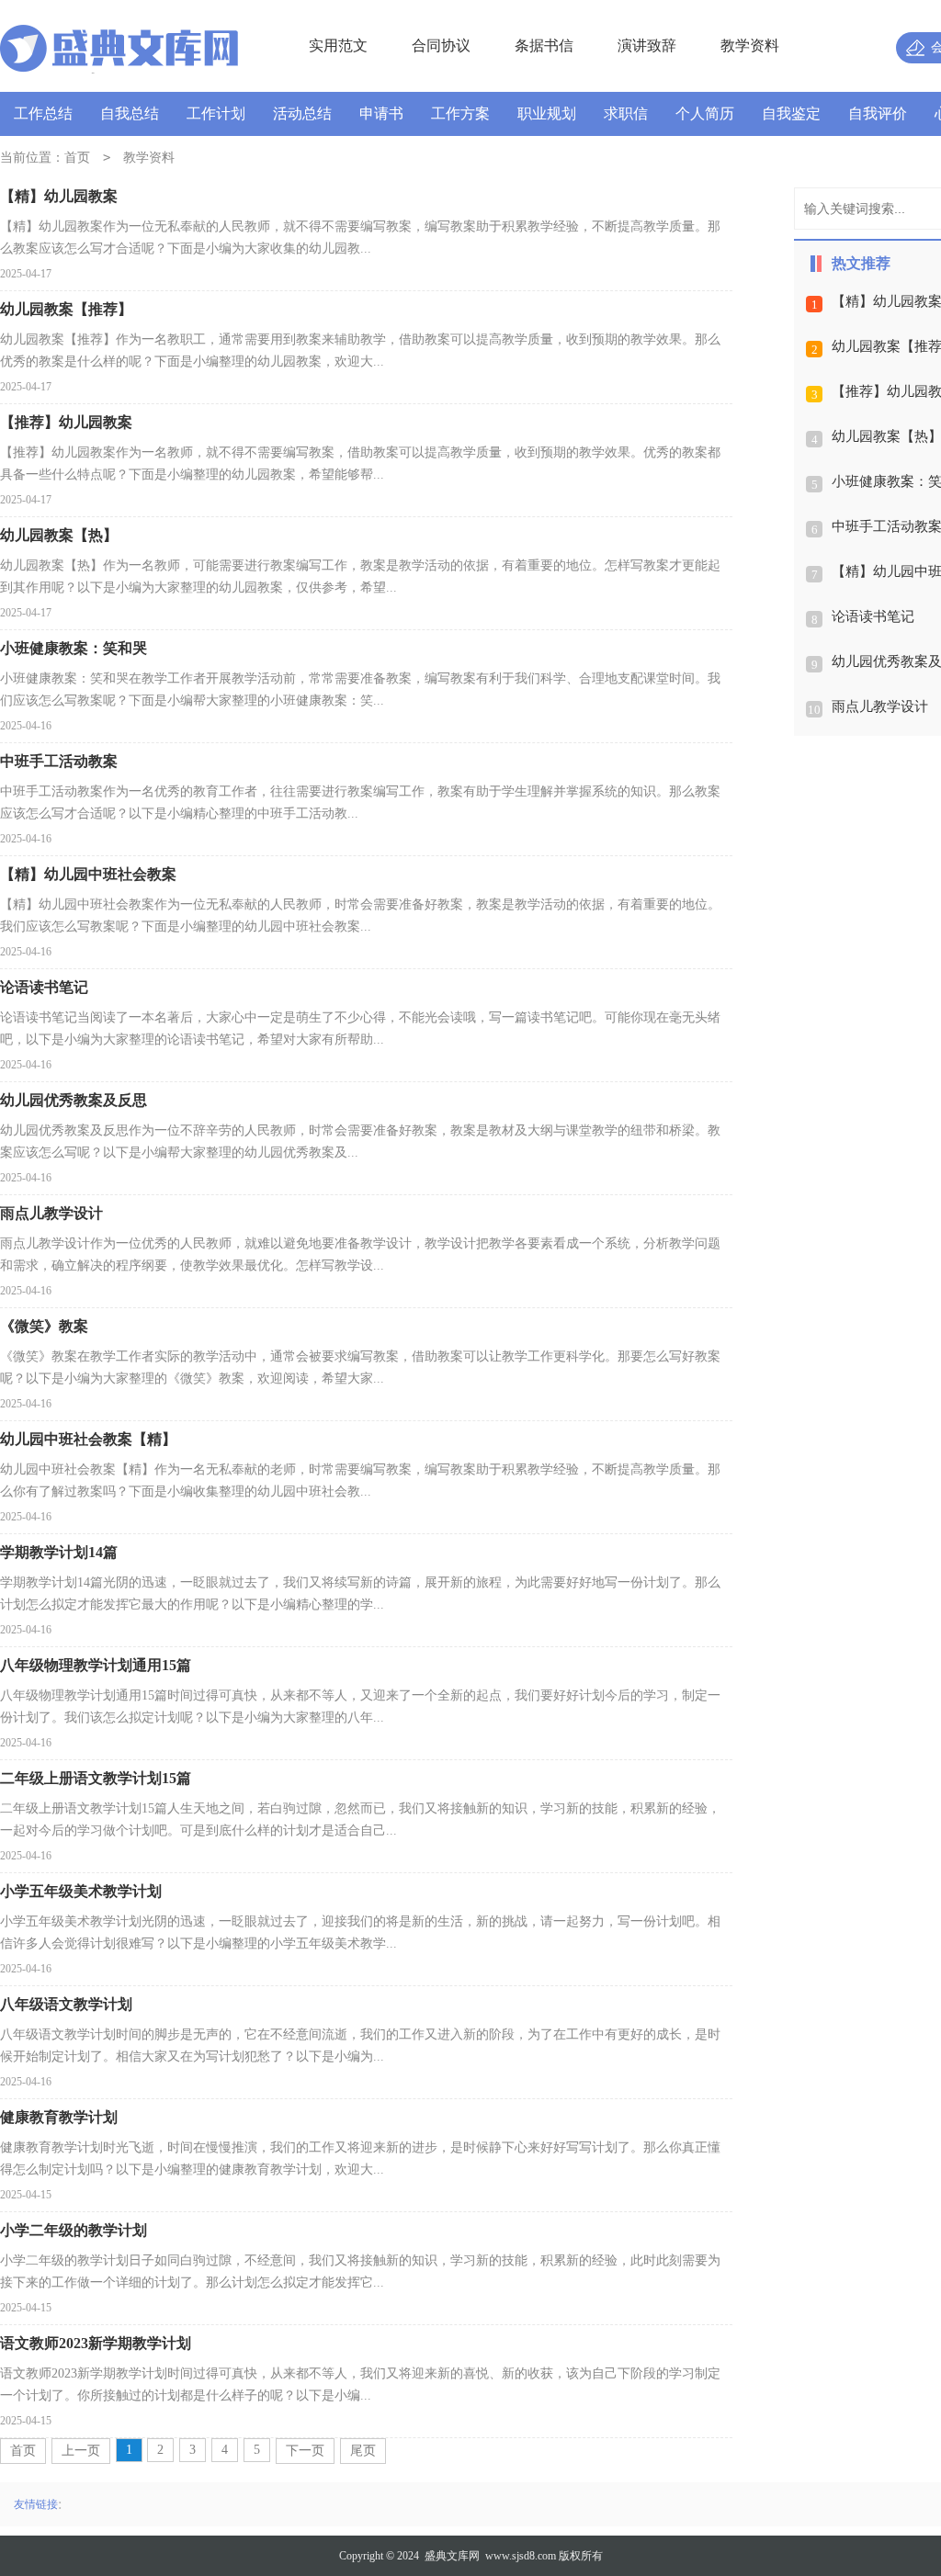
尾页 (363, 2451)
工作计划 (216, 113)
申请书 (381, 113)
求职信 (626, 113)
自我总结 (130, 113)
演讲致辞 (647, 45)
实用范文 (338, 45)
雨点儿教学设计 (880, 706)
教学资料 (750, 45)
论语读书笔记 (873, 616)
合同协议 (441, 45)
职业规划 (547, 113)
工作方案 (460, 113)
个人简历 (705, 113)
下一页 (305, 2451)
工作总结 (43, 113)
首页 (77, 158)
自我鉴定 (791, 113)
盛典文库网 (452, 2556)
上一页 (81, 2451)
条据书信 (544, 45)
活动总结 (302, 113)
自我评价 (878, 113)
